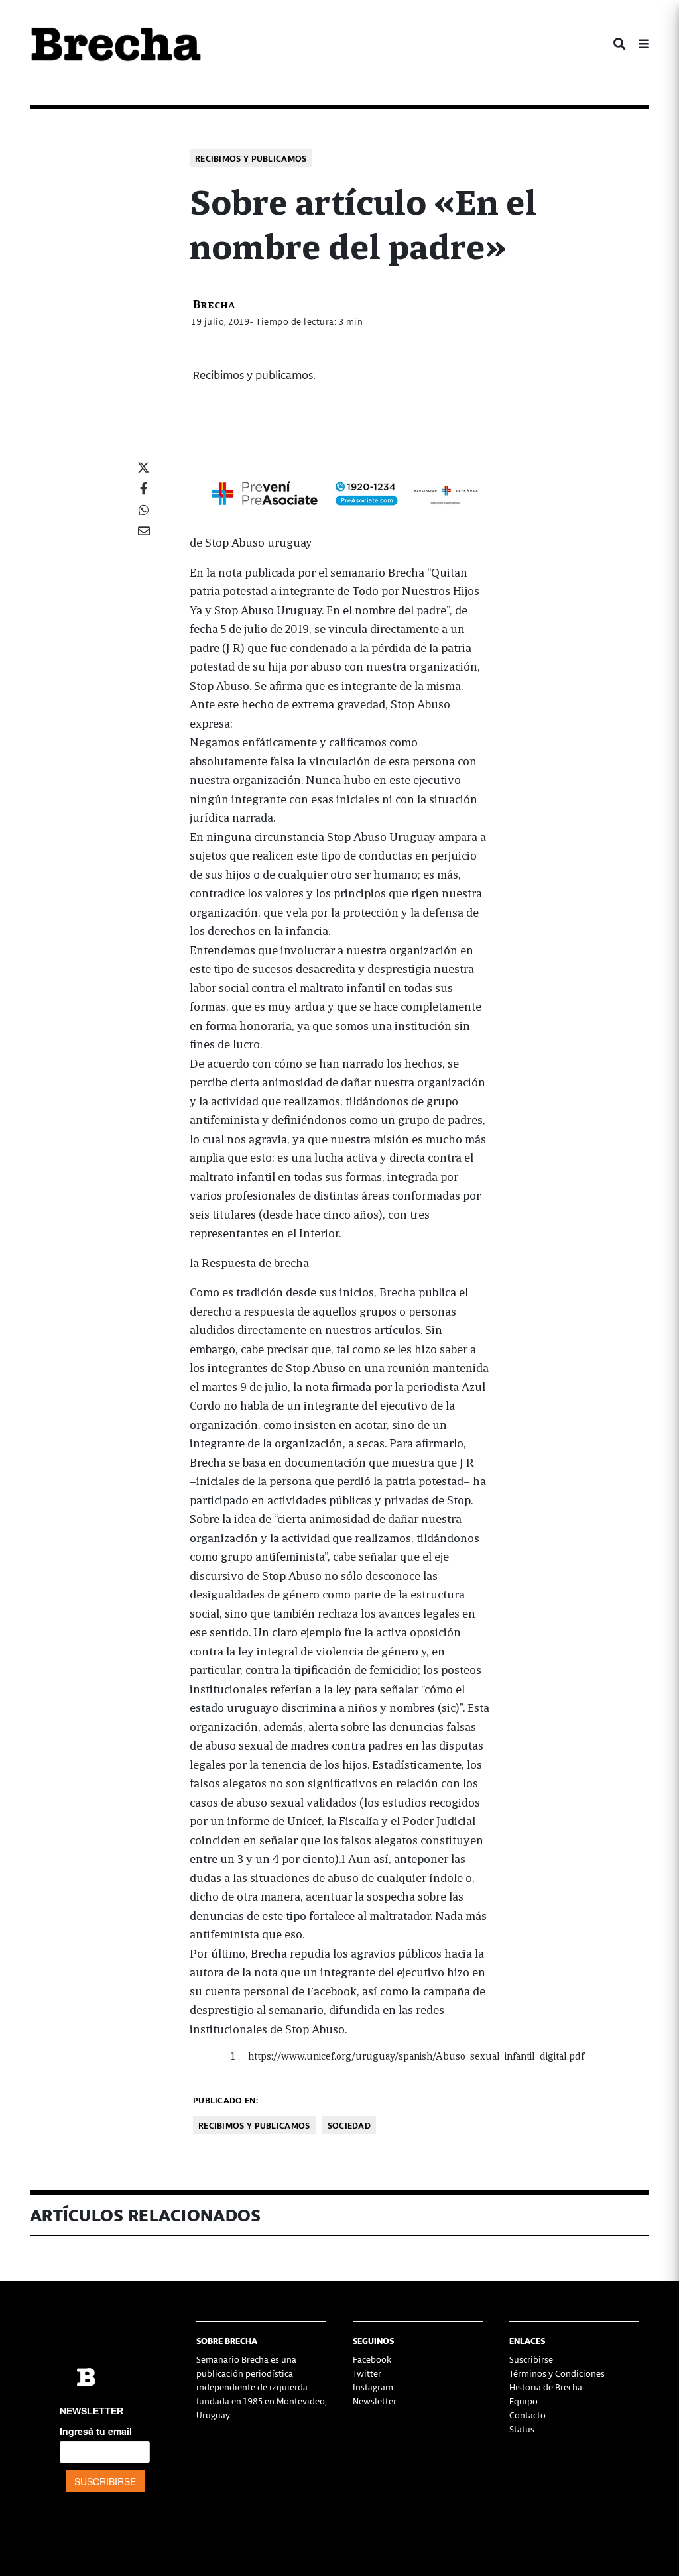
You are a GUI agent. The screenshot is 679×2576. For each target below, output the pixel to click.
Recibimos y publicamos (251, 158)
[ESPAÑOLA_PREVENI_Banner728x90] (339, 492)
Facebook (372, 2359)
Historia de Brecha (546, 2387)
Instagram (373, 2387)
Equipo (524, 2401)
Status (522, 2429)
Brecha (214, 303)
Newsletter (375, 2401)
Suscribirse (531, 2359)
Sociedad (349, 2125)
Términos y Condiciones (557, 2373)
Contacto (527, 2415)
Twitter (367, 2373)
